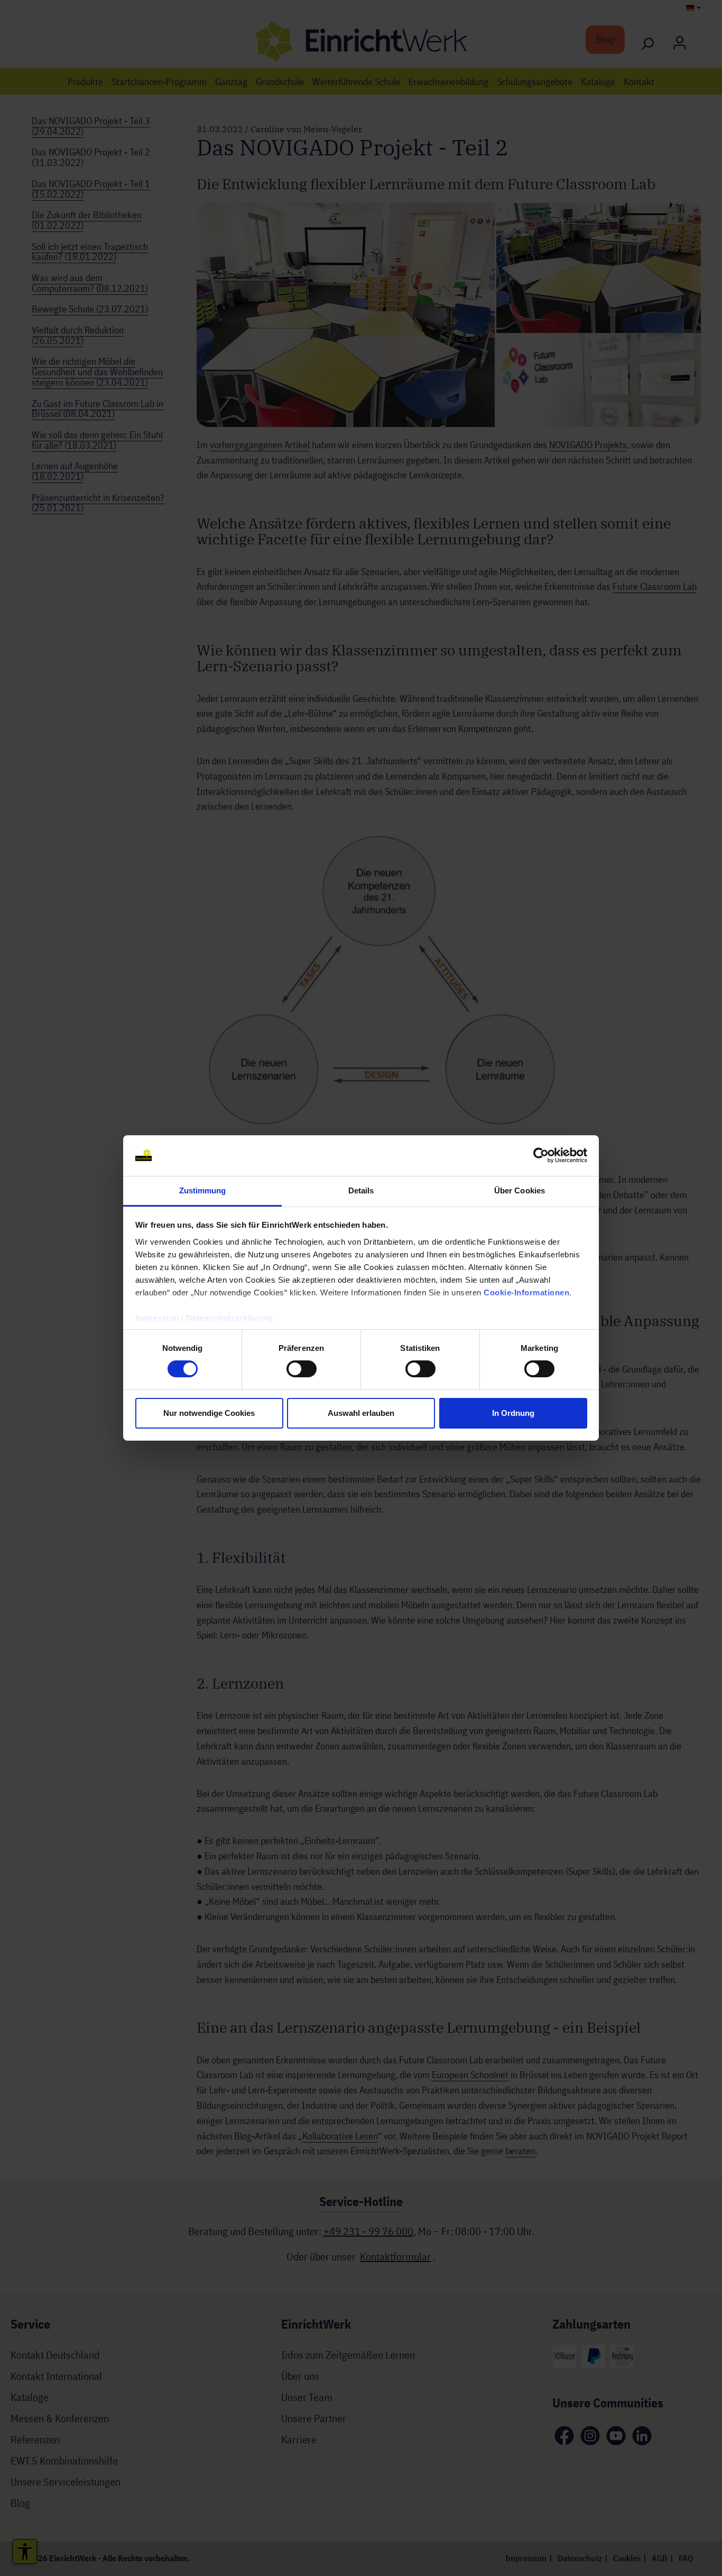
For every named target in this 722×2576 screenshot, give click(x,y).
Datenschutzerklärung (230, 1318)
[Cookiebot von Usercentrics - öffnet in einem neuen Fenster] (541, 1155)
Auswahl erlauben (361, 1413)
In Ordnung (513, 1413)
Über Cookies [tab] (520, 1190)
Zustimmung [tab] (203, 1190)
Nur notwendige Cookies (209, 1413)
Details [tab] (361, 1190)
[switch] (302, 1369)
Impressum (157, 1318)
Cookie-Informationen (526, 1292)
